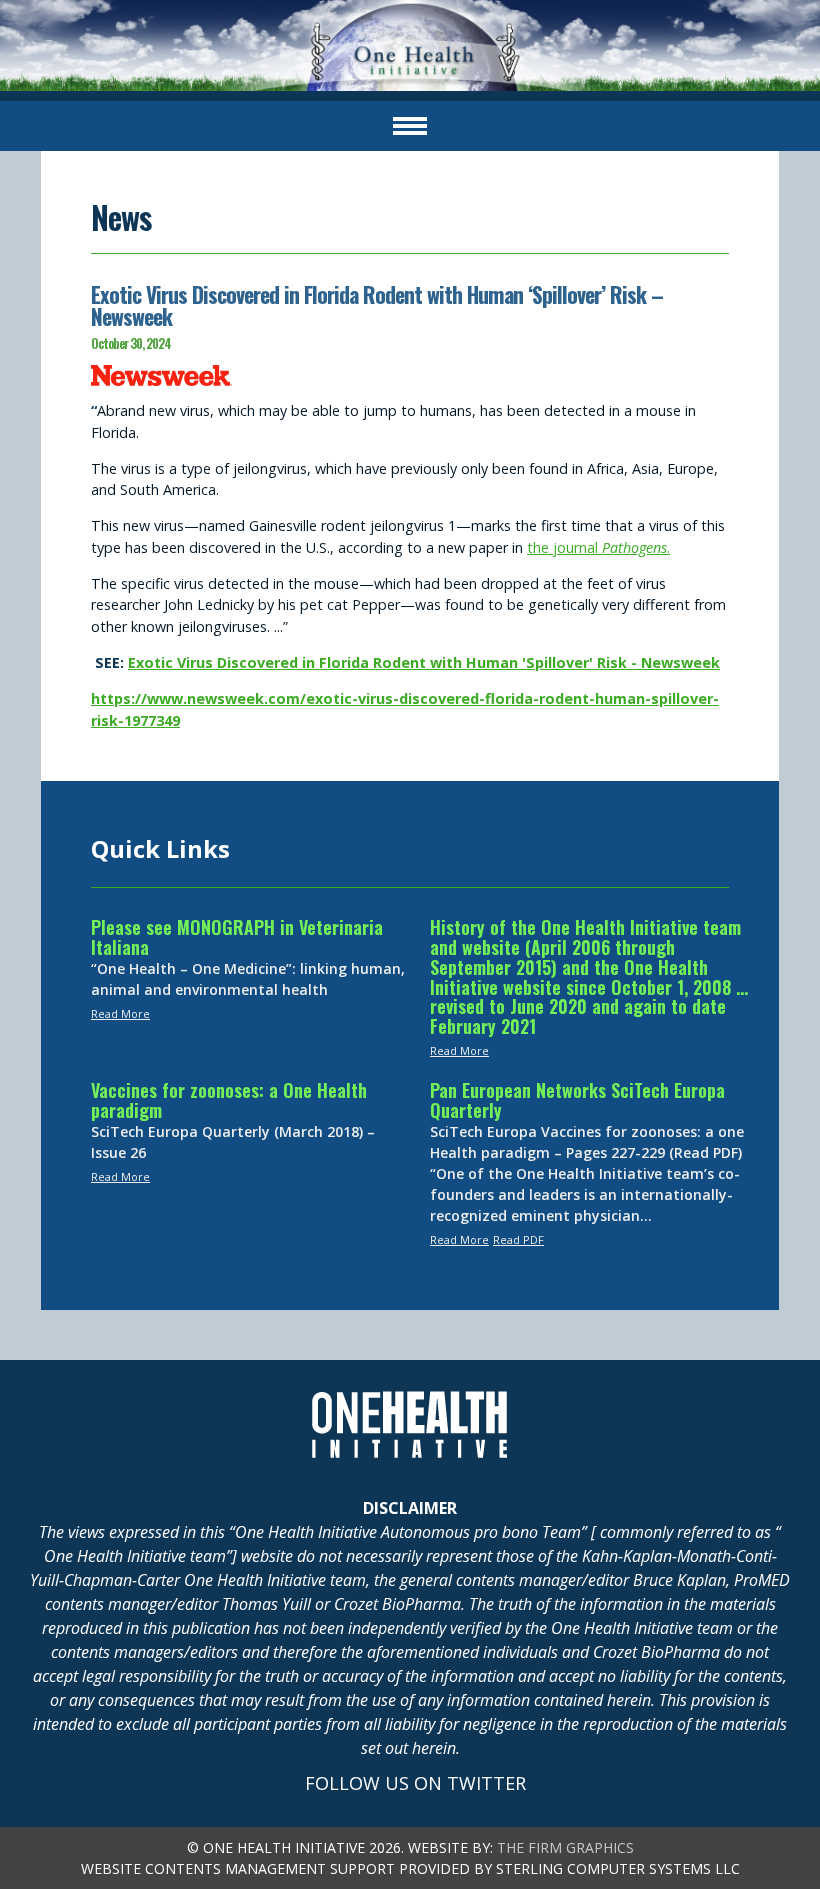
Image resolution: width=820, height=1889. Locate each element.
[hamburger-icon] (410, 126)
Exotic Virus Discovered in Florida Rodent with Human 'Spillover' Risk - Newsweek (424, 662)
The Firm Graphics (565, 1847)
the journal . (598, 547)
